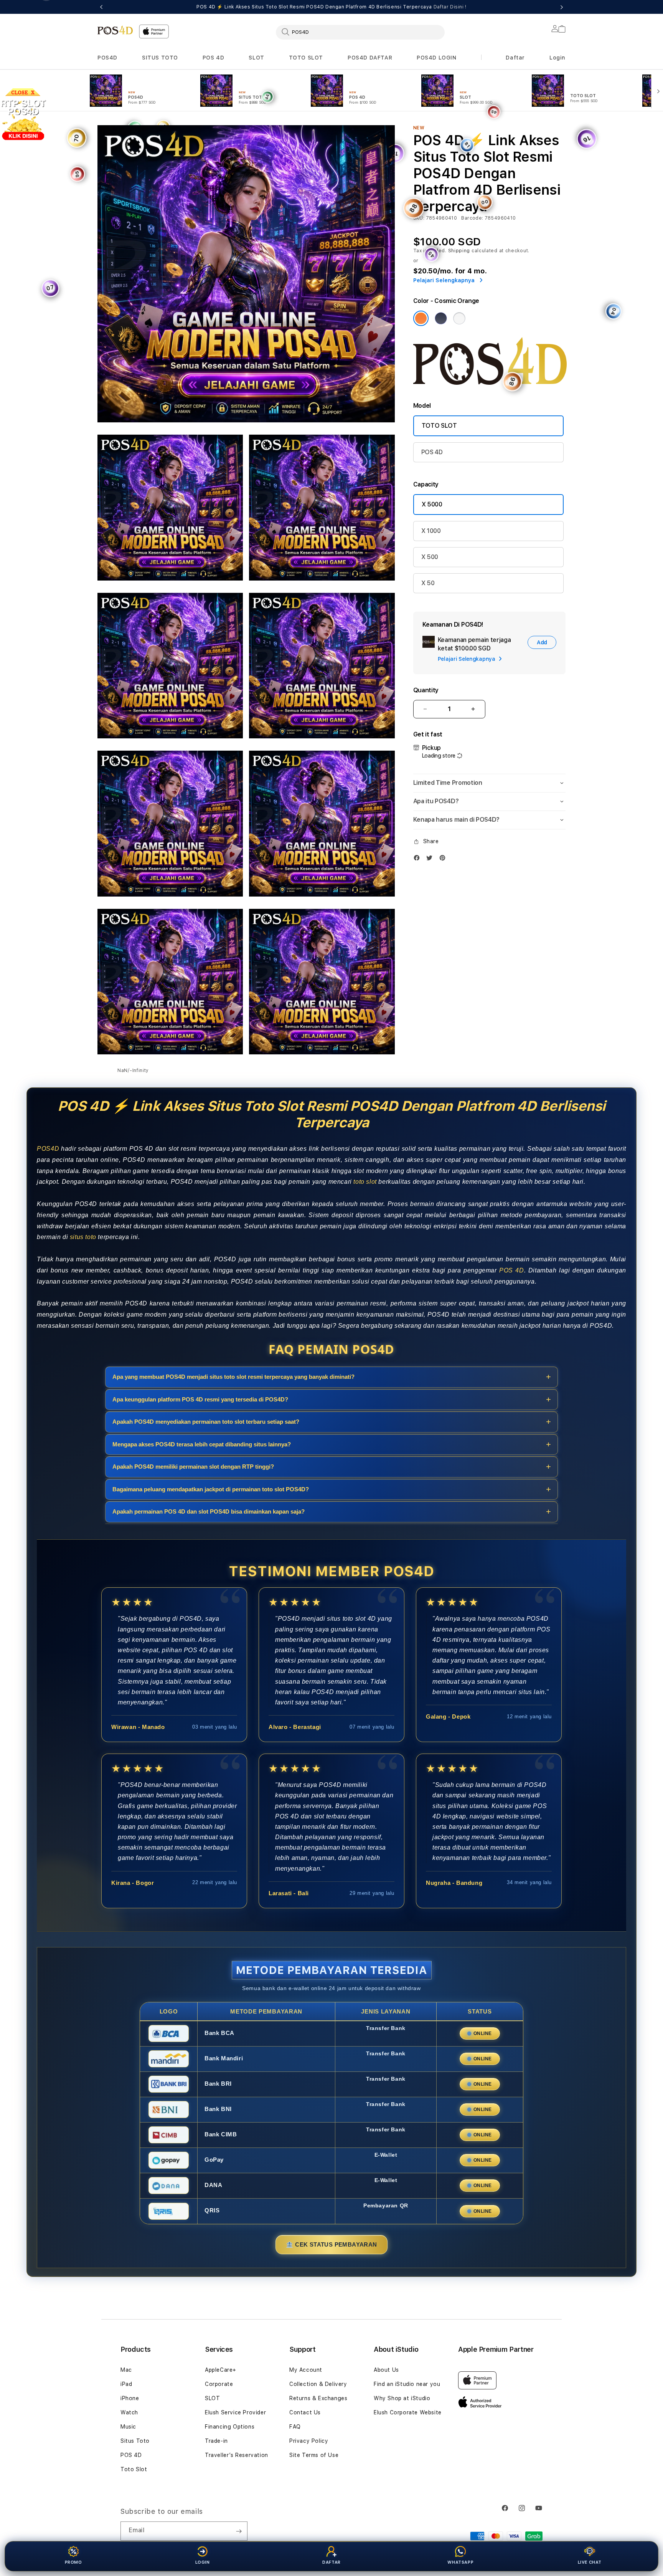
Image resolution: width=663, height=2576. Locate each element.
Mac (126, 2370)
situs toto (83, 1237)
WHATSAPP (460, 2562)
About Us (386, 2370)
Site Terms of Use (314, 2455)
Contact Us (305, 2412)
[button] (107, 58)
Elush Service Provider (235, 2412)
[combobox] (360, 32)
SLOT (256, 58)
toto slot (365, 1182)
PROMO (73, 2562)
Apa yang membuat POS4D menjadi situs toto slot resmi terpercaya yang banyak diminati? (233, 1377)
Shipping (459, 251)
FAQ (295, 2427)
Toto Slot (134, 2469)
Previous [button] (101, 7)
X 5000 (432, 504)
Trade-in (216, 2441)
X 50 (428, 583)
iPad (126, 2384)
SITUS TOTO (160, 58)
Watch (129, 2412)
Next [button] (562, 7)
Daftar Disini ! (450, 7)
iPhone (130, 2398)
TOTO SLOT (306, 58)
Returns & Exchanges (318, 2398)
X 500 (430, 557)
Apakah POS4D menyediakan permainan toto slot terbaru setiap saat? (206, 1422)
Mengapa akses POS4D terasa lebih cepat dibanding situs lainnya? (202, 1444)
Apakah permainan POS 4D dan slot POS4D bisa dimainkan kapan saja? (209, 1511)
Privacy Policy (309, 2441)
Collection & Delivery (318, 2384)
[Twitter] (431, 858)
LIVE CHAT (590, 2562)
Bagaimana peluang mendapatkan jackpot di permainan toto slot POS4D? (211, 1489)
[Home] (115, 30)
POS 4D (214, 58)
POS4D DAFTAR (370, 58)
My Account (306, 2370)
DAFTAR (331, 2562)
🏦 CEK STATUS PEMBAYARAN (331, 2244)
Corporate (219, 2384)
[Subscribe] (239, 2531)
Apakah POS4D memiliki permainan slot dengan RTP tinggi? (193, 1467)
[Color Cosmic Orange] (421, 318)
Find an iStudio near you (407, 2384)
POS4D (107, 58)
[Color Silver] (459, 318)
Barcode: (472, 218)
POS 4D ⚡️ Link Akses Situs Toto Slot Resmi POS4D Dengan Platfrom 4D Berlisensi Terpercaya (331, 7)
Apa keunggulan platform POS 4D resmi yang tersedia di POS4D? (200, 1399)
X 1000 (431, 531)
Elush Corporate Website (408, 2412)
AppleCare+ (221, 2370)
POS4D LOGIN (437, 58)
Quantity (426, 690)
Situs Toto (135, 2441)
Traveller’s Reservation (237, 2455)
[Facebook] (419, 858)
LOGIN (203, 2562)
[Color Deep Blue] (441, 318)
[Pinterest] (444, 858)
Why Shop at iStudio (402, 2398)
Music (128, 2427)
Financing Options (230, 2427)
